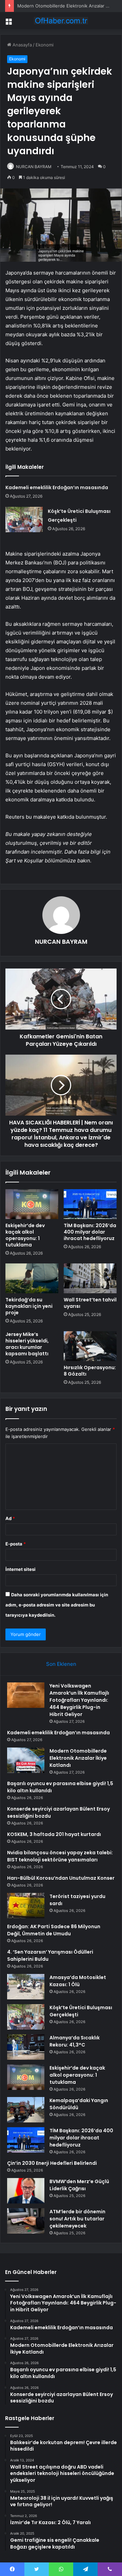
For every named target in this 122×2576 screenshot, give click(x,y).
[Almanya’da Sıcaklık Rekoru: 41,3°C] (26, 2047)
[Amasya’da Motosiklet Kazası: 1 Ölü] (26, 1987)
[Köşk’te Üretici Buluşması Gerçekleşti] (24, 520)
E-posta (16, 1544)
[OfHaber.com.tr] (61, 21)
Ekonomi (45, 45)
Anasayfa (22, 45)
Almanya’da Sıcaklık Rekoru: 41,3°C (75, 2041)
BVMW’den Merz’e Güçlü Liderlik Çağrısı (79, 2185)
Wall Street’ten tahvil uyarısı (90, 1303)
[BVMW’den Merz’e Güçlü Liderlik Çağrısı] (26, 2191)
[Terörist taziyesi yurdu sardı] (26, 1906)
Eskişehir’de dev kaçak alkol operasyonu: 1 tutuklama (25, 1235)
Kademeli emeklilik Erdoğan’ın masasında (57, 487)
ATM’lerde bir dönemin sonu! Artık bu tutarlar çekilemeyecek (77, 2219)
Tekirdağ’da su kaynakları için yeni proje (29, 1306)
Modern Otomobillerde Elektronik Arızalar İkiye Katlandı (78, 1758)
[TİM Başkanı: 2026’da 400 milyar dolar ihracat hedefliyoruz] (90, 1204)
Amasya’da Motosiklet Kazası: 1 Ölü (78, 1981)
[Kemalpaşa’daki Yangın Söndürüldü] (26, 2110)
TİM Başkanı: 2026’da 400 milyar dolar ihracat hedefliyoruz (90, 1232)
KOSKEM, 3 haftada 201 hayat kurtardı (54, 1834)
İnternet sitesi (21, 1569)
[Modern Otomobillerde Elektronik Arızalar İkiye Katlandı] (26, 1760)
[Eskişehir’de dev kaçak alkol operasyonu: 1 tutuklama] (32, 1204)
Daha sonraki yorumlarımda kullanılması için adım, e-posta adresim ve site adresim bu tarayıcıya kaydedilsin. (57, 1605)
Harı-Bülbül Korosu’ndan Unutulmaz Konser (61, 1878)
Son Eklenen (61, 1664)
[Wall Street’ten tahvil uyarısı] (90, 1278)
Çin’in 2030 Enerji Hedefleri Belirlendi (52, 2163)
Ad (10, 1518)
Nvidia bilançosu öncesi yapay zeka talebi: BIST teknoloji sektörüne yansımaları (60, 1856)
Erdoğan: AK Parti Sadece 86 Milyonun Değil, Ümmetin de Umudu (54, 1930)
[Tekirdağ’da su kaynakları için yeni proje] (32, 1278)
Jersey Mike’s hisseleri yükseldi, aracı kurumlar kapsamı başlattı (27, 1344)
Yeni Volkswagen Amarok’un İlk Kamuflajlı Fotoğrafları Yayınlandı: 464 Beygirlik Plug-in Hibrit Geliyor (79, 1700)
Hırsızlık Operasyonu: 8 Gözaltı (90, 1371)
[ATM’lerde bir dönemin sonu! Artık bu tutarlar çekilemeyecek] (26, 2221)
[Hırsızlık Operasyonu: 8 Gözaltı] (90, 1346)
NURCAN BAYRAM (34, 167)
